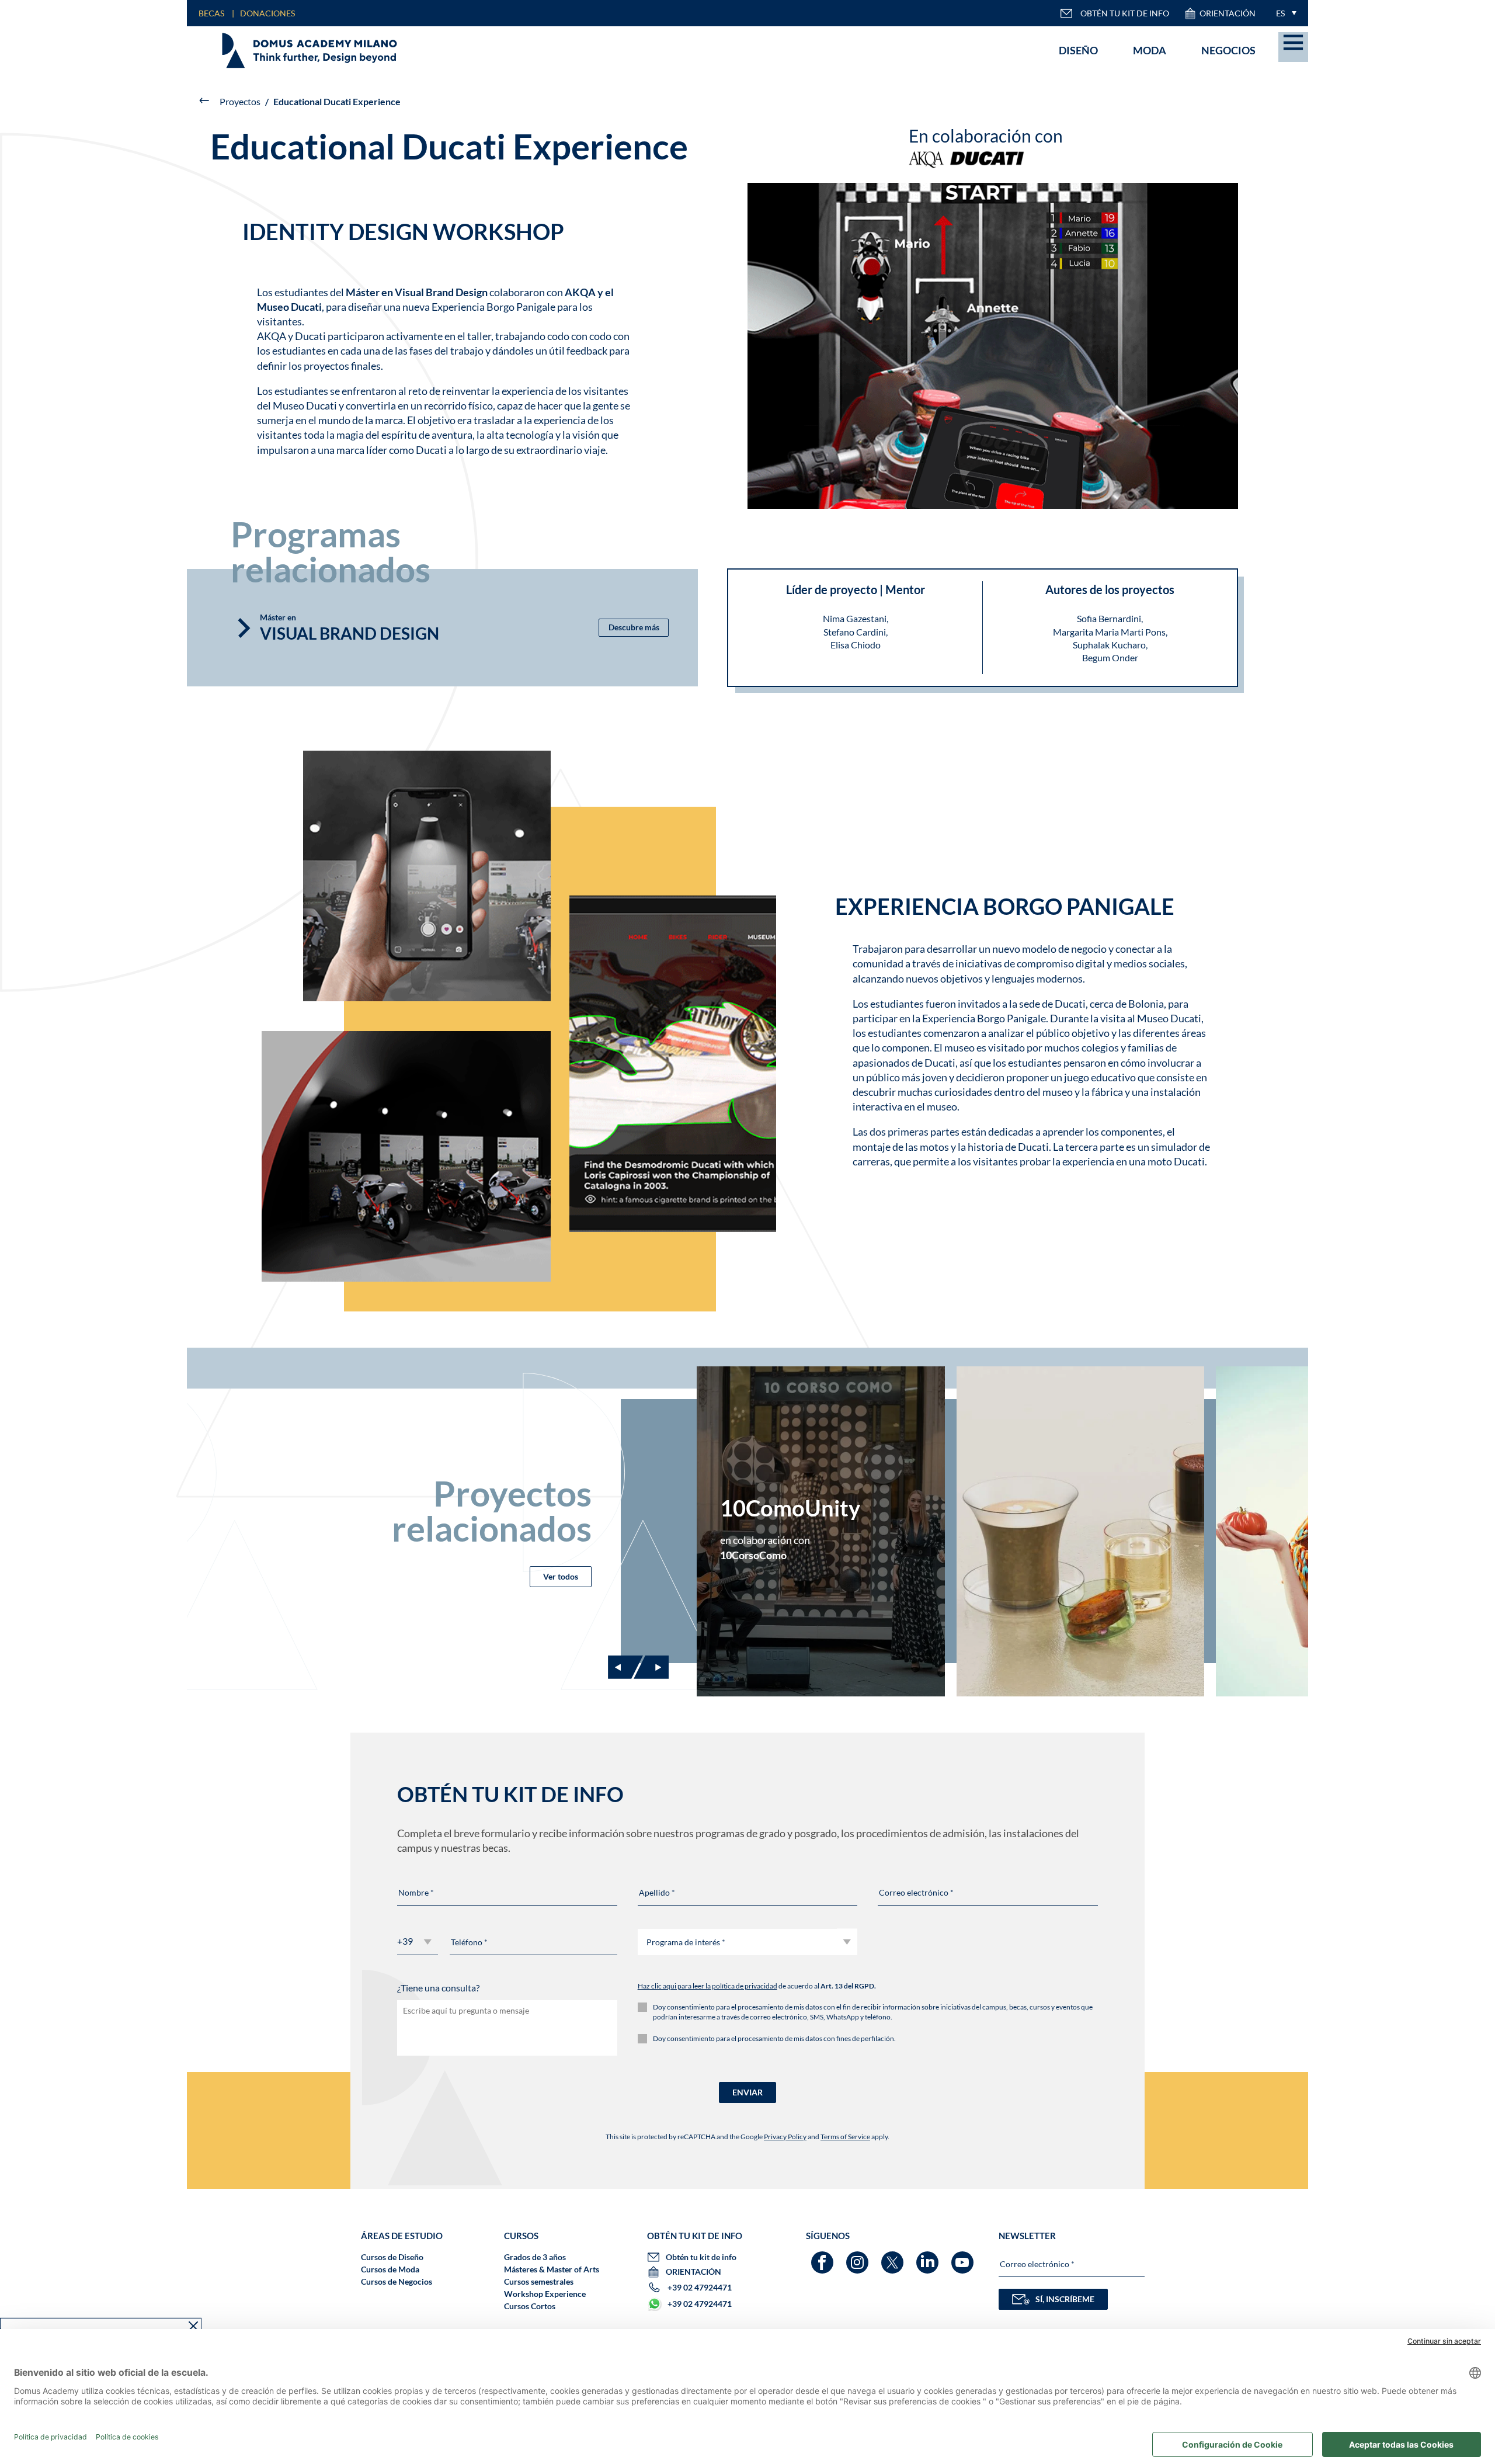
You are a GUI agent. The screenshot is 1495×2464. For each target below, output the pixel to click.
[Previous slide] (625, 1667)
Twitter (894, 2257)
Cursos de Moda (390, 2269)
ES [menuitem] (1280, 13)
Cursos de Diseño (392, 2257)
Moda (1150, 50)
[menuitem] (1283, 13)
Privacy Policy (785, 2137)
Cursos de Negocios (397, 2281)
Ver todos (561, 1576)
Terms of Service (845, 2137)
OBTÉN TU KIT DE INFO (1125, 13)
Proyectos (240, 101)
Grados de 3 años (535, 2257)
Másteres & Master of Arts (552, 2269)
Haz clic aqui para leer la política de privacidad (707, 1986)
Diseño (1078, 50)
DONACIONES (267, 13)
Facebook (824, 2257)
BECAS (211, 13)
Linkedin (929, 2257)
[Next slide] (651, 1667)
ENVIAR (747, 2092)
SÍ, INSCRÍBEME (1065, 2299)
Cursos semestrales (539, 2281)
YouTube (964, 2257)
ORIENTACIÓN (1228, 13)
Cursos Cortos (530, 2306)
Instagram (859, 2257)
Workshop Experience (545, 2294)
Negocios (1228, 50)
